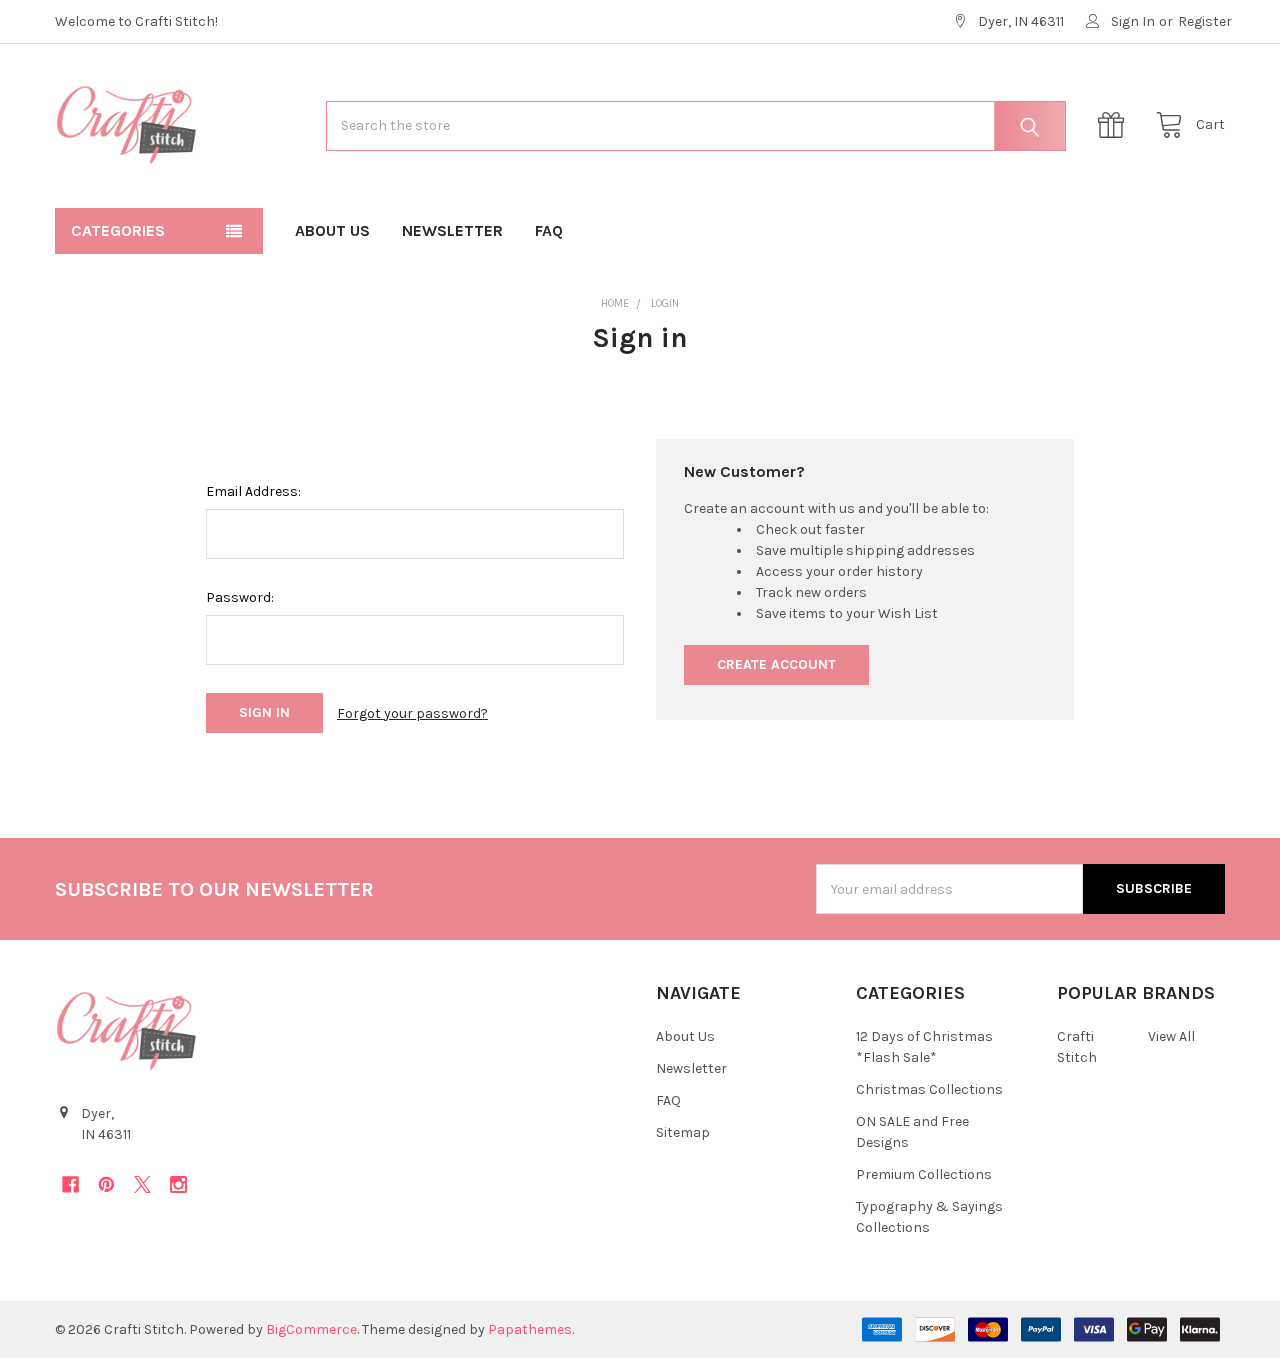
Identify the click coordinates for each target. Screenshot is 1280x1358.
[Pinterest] (106, 1184)
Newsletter (452, 230)
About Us (332, 230)
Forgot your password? (412, 713)
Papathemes (530, 1329)
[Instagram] (178, 1184)
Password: (240, 597)
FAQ (549, 230)
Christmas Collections (929, 1089)
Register (1205, 21)
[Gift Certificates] (1116, 125)
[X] (142, 1184)
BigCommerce (311, 1329)
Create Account (776, 664)
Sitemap (683, 1132)
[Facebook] (70, 1184)
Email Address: (253, 491)
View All (1171, 1036)
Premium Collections (924, 1174)
